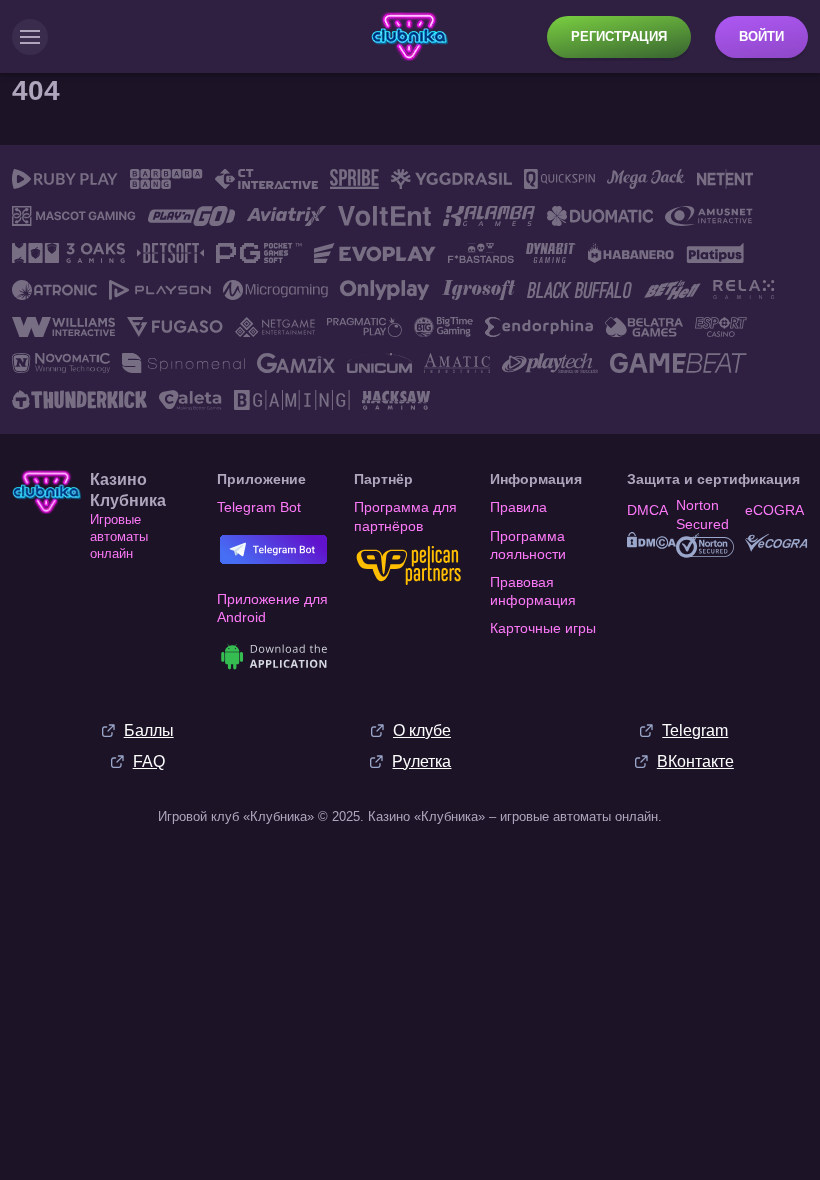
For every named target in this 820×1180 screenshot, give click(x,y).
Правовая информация (533, 591)
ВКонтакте (695, 761)
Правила (518, 507)
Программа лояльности (528, 545)
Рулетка (421, 761)
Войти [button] (761, 36)
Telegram (695, 730)
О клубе (422, 730)
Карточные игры (543, 628)
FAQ (149, 761)
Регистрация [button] (619, 36)
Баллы (149, 730)
